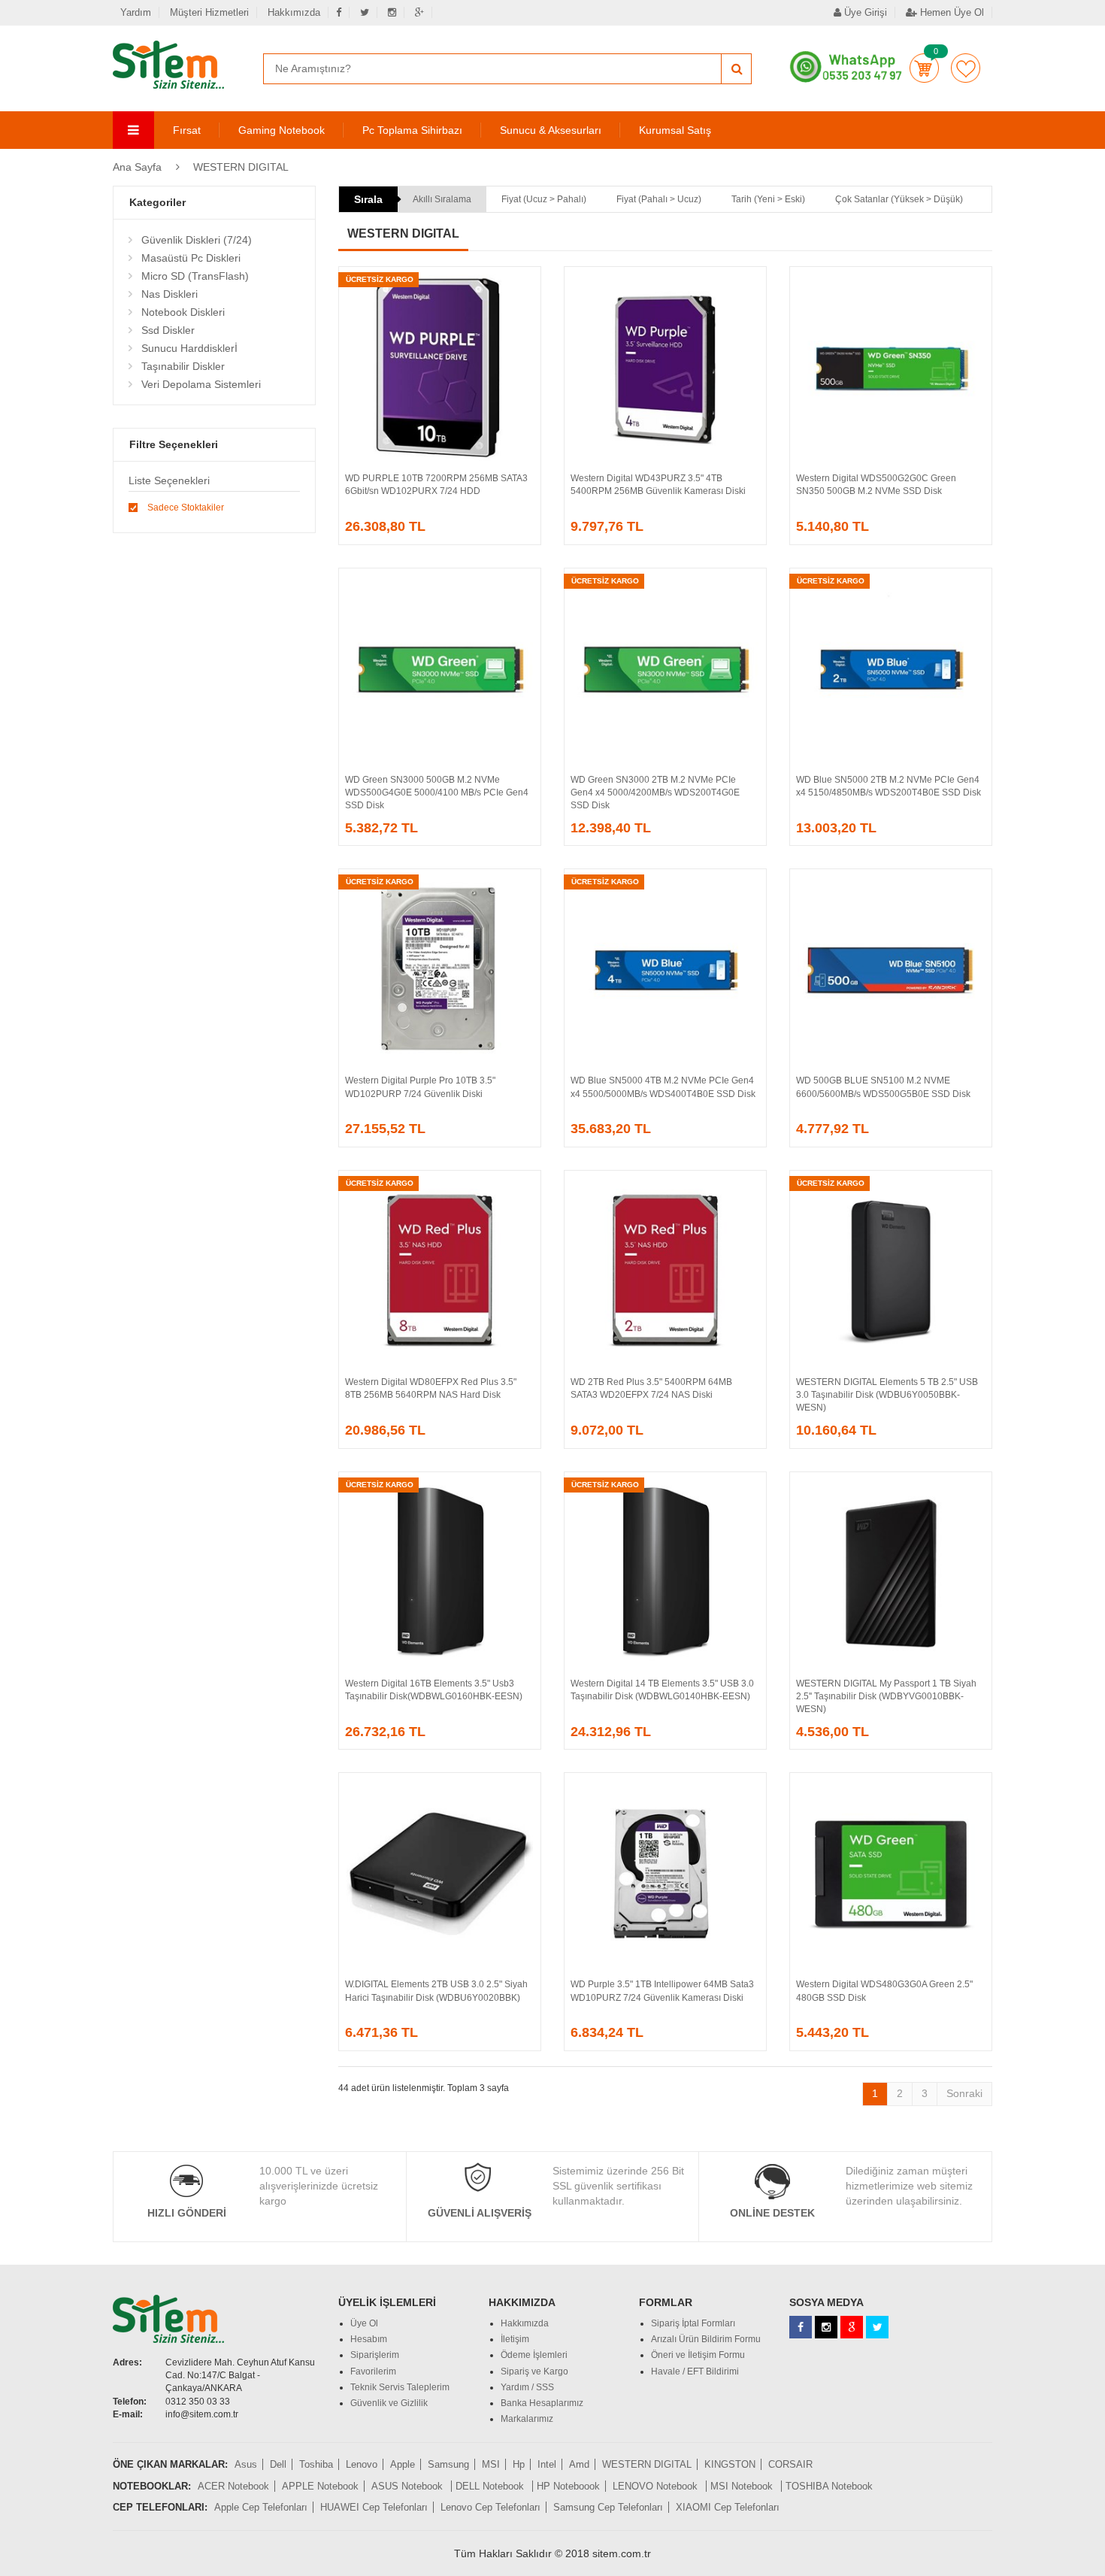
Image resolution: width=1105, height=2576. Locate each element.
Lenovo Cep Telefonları (490, 2507)
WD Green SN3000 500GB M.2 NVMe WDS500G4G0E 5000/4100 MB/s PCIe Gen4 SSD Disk (437, 792)
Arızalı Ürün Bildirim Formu (706, 2339)
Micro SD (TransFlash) (195, 276)
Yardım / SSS (527, 2387)
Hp (519, 2464)
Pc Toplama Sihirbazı (412, 130)
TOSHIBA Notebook (829, 2486)
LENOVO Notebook (657, 2486)
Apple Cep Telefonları (261, 2507)
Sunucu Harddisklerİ (189, 348)
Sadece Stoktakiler (186, 508)
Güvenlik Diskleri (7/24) (197, 240)
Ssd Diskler (168, 330)
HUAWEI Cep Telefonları (374, 2507)
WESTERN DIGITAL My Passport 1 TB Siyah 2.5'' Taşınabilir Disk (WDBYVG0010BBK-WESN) (886, 1696)
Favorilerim (966, 68)
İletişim (515, 2339)
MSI (491, 2464)
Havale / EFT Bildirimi (695, 2371)
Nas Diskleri (170, 294)
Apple (403, 2464)
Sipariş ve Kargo (534, 2371)
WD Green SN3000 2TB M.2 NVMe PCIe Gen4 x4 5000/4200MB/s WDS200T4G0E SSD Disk (655, 792)
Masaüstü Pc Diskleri (191, 258)
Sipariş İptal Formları (693, 2323)
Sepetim (924, 68)
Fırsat (187, 130)
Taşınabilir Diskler (183, 366)
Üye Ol (364, 2323)
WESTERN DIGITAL (241, 167)
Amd (579, 2464)
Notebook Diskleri (183, 312)
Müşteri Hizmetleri (209, 12)
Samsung (448, 2464)
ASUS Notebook (409, 2486)
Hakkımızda (294, 12)
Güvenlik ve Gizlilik (389, 2403)
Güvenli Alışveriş (480, 2213)
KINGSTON (730, 2464)
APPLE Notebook (320, 2486)
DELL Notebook (491, 2486)
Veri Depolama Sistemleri (201, 384)
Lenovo (362, 2464)
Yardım (136, 12)
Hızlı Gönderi (187, 2213)
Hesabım (369, 2339)
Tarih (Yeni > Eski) (768, 199)
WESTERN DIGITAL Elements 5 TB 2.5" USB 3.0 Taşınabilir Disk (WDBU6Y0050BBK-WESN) (887, 1395)
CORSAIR (790, 2464)
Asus (246, 2464)
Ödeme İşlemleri (534, 2355)
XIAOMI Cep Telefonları (728, 2507)
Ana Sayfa (137, 167)
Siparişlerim (375, 2355)
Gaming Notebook (282, 130)
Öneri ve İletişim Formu (698, 2355)
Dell (278, 2464)
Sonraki (964, 2093)
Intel (547, 2464)
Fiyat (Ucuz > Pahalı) (544, 199)
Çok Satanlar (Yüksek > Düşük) (899, 199)
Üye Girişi (864, 12)
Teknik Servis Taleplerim (400, 2387)
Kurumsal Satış (675, 130)
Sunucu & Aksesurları (551, 130)
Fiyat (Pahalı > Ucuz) (659, 199)
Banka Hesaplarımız (542, 2403)
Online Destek (772, 2213)
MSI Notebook (743, 2486)
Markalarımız (527, 2419)
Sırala (368, 199)
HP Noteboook (568, 2486)
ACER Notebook (233, 2486)
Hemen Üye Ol (951, 12)
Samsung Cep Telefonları (608, 2507)
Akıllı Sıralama (442, 199)
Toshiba (316, 2464)
